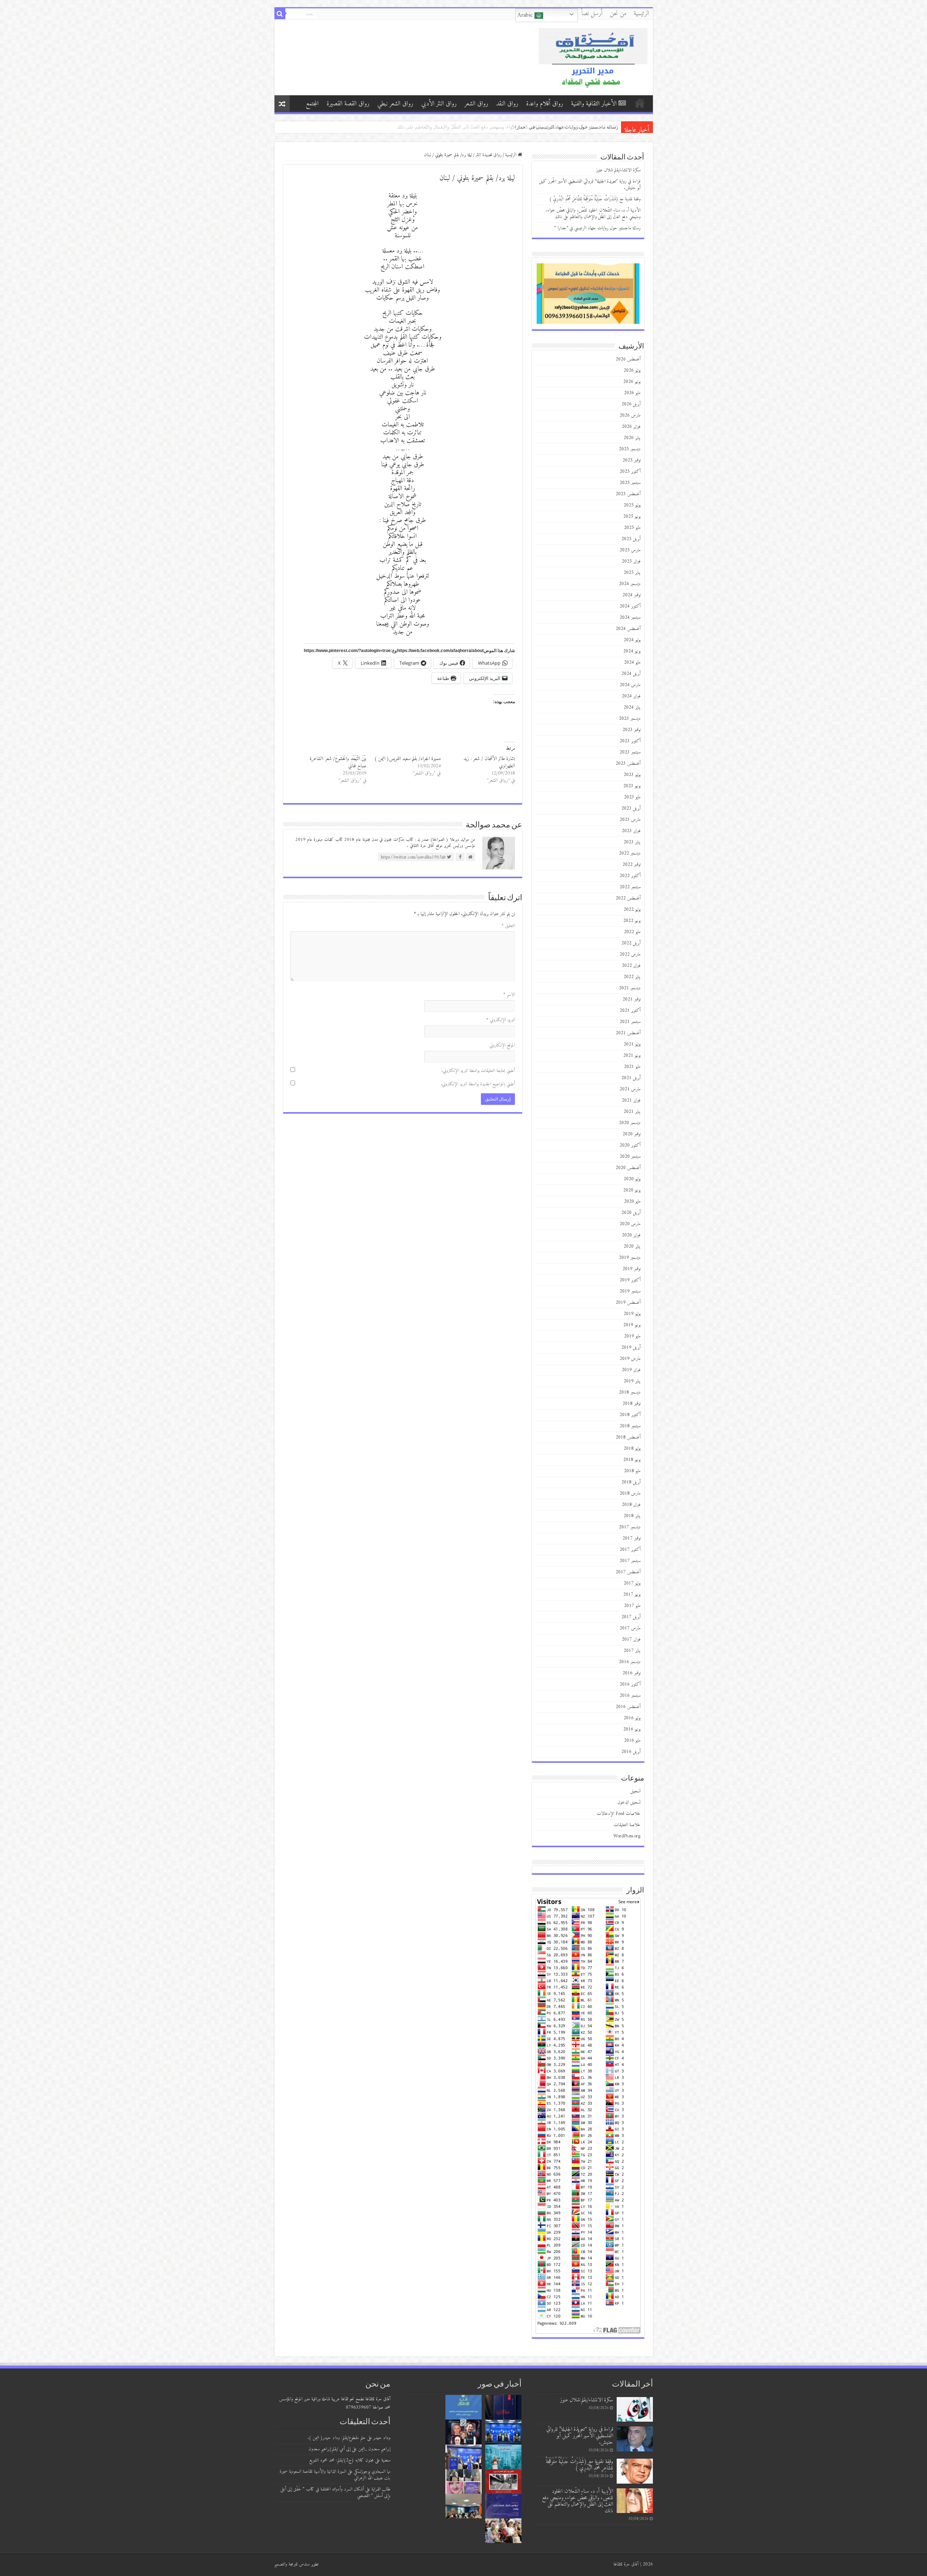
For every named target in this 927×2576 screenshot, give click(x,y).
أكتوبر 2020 (630, 1145)
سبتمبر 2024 (630, 617)
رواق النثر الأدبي (439, 104)
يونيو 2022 (632, 921)
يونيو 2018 (632, 1460)
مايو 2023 (632, 797)
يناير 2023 (632, 842)
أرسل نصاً (592, 14)
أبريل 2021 (631, 1078)
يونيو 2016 (632, 1729)
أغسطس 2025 (628, 494)
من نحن (618, 14)
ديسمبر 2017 (630, 1527)
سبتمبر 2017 (630, 1561)
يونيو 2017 (632, 1594)
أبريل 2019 (631, 1347)
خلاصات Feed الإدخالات (619, 1814)
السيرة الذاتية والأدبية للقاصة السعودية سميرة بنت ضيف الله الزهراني (335, 2475)
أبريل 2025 (631, 539)
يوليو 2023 (632, 775)
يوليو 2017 (632, 1583)
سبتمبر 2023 (630, 752)
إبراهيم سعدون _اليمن (374, 2449)
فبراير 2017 (631, 1639)
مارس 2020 (630, 1224)
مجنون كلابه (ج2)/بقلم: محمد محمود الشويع (341, 2460)
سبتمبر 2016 (630, 1696)
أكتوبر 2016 (630, 1684)
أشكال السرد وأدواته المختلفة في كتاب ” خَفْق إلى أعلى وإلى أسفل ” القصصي (335, 2493)
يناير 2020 (632, 1246)
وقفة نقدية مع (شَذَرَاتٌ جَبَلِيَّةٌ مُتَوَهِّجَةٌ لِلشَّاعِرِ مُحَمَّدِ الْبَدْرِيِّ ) (561, 127)
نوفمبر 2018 (632, 1404)
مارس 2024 (630, 685)
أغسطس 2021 (628, 1033)
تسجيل (636, 1791)
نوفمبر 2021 (632, 999)
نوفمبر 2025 (632, 460)
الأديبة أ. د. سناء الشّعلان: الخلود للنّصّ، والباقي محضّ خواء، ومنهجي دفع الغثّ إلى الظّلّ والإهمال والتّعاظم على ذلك (593, 214)
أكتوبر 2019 (630, 1280)
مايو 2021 (632, 1067)
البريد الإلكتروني (501, 1020)
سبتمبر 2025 (630, 483)
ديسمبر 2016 (630, 1662)
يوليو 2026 (632, 370)
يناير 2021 (632, 1112)
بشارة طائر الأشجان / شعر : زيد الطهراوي (489, 762)
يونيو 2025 (632, 516)
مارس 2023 (630, 820)
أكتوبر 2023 (630, 741)
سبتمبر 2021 (630, 1022)
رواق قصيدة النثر (488, 155)
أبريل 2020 (631, 1213)
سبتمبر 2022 (630, 887)
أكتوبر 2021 (630, 1011)
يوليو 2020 (632, 1179)
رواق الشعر (476, 104)
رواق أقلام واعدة (545, 104)
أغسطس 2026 (628, 359)
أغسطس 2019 (628, 1302)
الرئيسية (641, 14)
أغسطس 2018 (628, 1437)
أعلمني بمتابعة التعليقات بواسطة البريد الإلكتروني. (478, 1071)
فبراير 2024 (631, 696)
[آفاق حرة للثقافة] (593, 57)
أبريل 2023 (631, 808)
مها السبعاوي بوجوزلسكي (372, 2471)
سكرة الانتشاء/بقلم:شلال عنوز (618, 170)
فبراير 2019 (631, 1370)
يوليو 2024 (632, 640)
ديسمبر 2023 (630, 719)
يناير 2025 (632, 573)
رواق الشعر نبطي (395, 104)
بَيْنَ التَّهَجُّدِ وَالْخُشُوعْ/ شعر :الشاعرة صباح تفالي (338, 762)
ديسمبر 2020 (630, 1123)
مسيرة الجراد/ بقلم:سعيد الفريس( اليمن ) (408, 759)
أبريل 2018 (631, 1482)
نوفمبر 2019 (632, 1269)
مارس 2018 (630, 1493)
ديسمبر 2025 (630, 449)
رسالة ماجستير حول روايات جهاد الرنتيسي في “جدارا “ (597, 228)
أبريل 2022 (631, 943)
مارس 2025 (630, 550)
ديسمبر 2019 (630, 1258)
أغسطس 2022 (628, 898)
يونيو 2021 (632, 1055)
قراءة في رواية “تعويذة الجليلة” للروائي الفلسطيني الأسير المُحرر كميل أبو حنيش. (590, 185)
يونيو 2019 (632, 1325)
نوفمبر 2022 (632, 865)
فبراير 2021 (631, 1100)
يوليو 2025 (632, 505)
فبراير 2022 (631, 966)
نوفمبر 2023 (632, 730)
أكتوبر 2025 (630, 471)
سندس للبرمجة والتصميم (292, 2564)
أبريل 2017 (631, 1617)
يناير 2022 (632, 977)
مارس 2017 (630, 1628)
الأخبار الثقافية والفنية (594, 104)
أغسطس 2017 (628, 1572)
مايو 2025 (632, 528)
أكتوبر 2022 (630, 876)
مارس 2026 (630, 415)
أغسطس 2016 (628, 1707)
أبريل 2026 (631, 404)
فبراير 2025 (631, 561)
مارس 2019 (630, 1359)
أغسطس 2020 (628, 1168)
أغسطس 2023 (628, 763)
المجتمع (312, 104)
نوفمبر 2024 (632, 595)
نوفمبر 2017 (632, 1538)
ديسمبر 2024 (630, 584)
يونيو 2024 (632, 651)
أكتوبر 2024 (630, 606)
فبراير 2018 (631, 1505)
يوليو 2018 (632, 1448)
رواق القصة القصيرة (348, 104)
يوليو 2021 (632, 1044)
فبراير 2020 (631, 1235)
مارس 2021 (630, 1089)
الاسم (509, 995)
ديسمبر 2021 (630, 988)
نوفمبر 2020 (632, 1134)
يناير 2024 (632, 707)
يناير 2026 (632, 438)
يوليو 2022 (632, 909)
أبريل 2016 (631, 1752)
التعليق (508, 926)
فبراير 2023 (631, 831)
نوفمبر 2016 (632, 1673)
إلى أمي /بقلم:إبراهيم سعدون (330, 2449)
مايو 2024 (632, 662)
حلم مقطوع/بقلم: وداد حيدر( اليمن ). (337, 2438)
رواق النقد (507, 104)
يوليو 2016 (632, 1718)
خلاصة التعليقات (627, 1825)
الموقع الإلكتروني (502, 1045)
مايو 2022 (632, 932)
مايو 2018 (632, 1471)
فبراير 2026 (631, 427)
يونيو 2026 (632, 382)
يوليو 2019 (632, 1314)
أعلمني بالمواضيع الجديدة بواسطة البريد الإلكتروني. (478, 1084)
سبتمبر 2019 (630, 1291)
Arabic (526, 15)
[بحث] (280, 14)
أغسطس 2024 (628, 629)
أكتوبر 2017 (630, 1550)
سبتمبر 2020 (630, 1157)
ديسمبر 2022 (630, 853)
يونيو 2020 (632, 1190)
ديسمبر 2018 (630, 1392)
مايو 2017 (632, 1606)
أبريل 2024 (631, 674)
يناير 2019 (632, 1381)
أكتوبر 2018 (630, 1415)
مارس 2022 (630, 954)
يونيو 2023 (632, 786)
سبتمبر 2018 (630, 1426)
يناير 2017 (632, 1651)
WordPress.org (627, 1836)
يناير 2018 (632, 1516)
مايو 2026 (632, 393)
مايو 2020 (632, 1201)
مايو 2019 (632, 1336)
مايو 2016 (632, 1740)
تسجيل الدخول (629, 1802)
